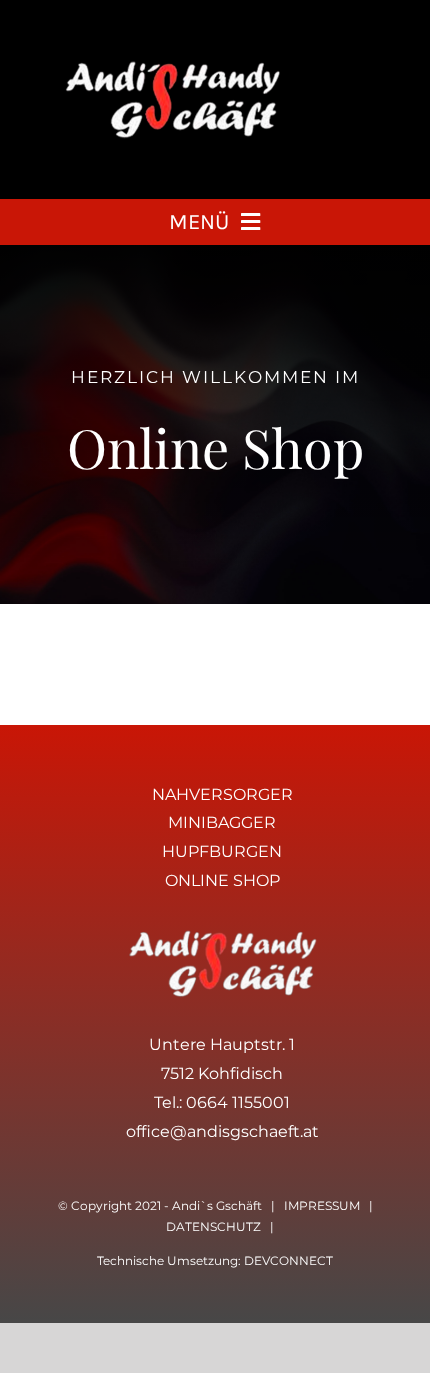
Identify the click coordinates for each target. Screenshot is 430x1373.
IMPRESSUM (322, 1205)
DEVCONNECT (288, 1260)
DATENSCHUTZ (213, 1226)
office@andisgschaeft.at (222, 1131)
